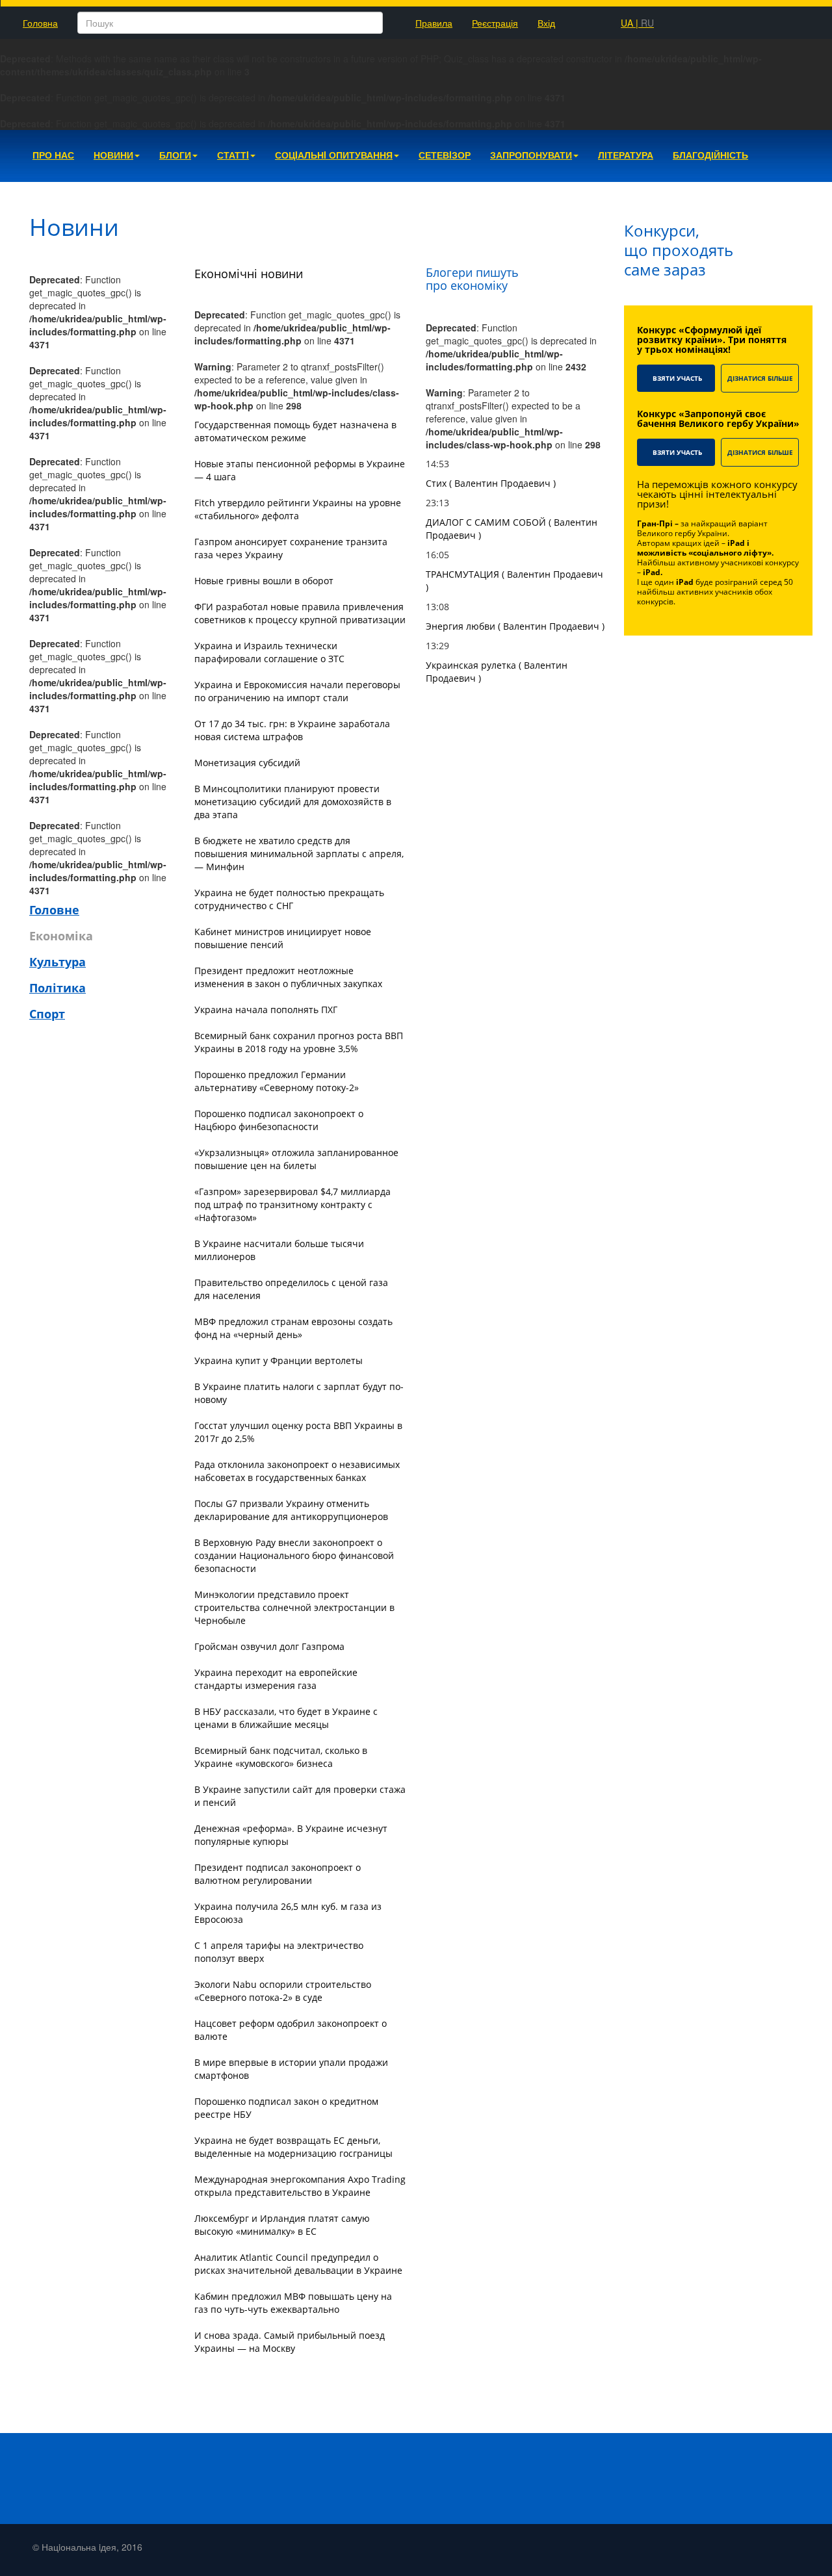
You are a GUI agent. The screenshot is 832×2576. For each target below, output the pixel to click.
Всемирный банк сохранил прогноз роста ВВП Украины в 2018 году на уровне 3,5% (299, 1042)
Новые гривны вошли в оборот (264, 581)
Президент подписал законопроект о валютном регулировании (278, 1874)
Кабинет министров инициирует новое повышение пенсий (283, 938)
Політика (58, 988)
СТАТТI (233, 155)
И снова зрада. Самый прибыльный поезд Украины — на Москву (290, 2342)
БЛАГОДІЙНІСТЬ (710, 155)
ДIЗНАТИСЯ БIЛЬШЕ (760, 378)
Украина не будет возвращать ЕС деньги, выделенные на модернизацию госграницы (293, 2147)
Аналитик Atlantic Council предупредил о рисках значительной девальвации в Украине (298, 2264)
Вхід (546, 23)
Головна (40, 23)
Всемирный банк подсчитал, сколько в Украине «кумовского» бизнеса (281, 1757)
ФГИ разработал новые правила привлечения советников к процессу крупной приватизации (300, 613)
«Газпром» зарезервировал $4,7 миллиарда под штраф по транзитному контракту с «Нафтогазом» (292, 1204)
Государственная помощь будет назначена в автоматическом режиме (295, 431)
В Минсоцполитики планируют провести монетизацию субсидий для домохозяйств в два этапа (293, 802)
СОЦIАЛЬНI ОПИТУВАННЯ (334, 155)
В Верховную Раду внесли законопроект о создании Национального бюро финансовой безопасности (294, 1555)
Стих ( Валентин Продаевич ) (491, 483)
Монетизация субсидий (247, 763)
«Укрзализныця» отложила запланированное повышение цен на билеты (296, 1159)
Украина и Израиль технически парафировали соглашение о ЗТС (269, 652)
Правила (434, 23)
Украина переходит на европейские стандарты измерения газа (276, 1679)
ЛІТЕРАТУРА (626, 155)
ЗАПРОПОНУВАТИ (531, 155)
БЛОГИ (175, 155)
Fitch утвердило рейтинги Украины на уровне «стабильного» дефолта (298, 509)
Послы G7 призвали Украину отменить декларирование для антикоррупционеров (291, 1510)
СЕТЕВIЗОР (445, 155)
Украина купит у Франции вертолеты (279, 1360)
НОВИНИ (113, 155)
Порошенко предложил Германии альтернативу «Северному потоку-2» (277, 1081)
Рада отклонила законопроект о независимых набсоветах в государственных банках (297, 1471)
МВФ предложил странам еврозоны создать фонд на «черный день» (293, 1328)
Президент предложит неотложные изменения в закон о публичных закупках (288, 977)
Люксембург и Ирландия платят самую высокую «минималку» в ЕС (282, 2225)
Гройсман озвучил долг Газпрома (269, 1646)
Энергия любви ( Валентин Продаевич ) (515, 626)
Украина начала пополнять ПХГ (266, 1010)
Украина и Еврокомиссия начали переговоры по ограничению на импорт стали (297, 691)
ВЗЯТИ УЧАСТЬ (677, 378)
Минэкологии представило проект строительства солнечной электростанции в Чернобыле (294, 1607)
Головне (54, 910)
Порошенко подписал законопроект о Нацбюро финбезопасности (279, 1120)
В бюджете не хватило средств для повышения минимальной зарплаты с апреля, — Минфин (299, 854)
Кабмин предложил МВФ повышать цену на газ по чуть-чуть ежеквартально (293, 2303)
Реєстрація (495, 23)
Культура (58, 962)
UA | (637, 23)
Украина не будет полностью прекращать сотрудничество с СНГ (289, 899)
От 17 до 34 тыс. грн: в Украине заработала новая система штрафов (292, 730)
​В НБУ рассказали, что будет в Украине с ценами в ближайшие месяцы (286, 1718)
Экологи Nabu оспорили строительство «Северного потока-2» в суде (283, 1991)
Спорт (47, 1014)
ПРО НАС (53, 155)
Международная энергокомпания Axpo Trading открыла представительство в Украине (300, 2186)
